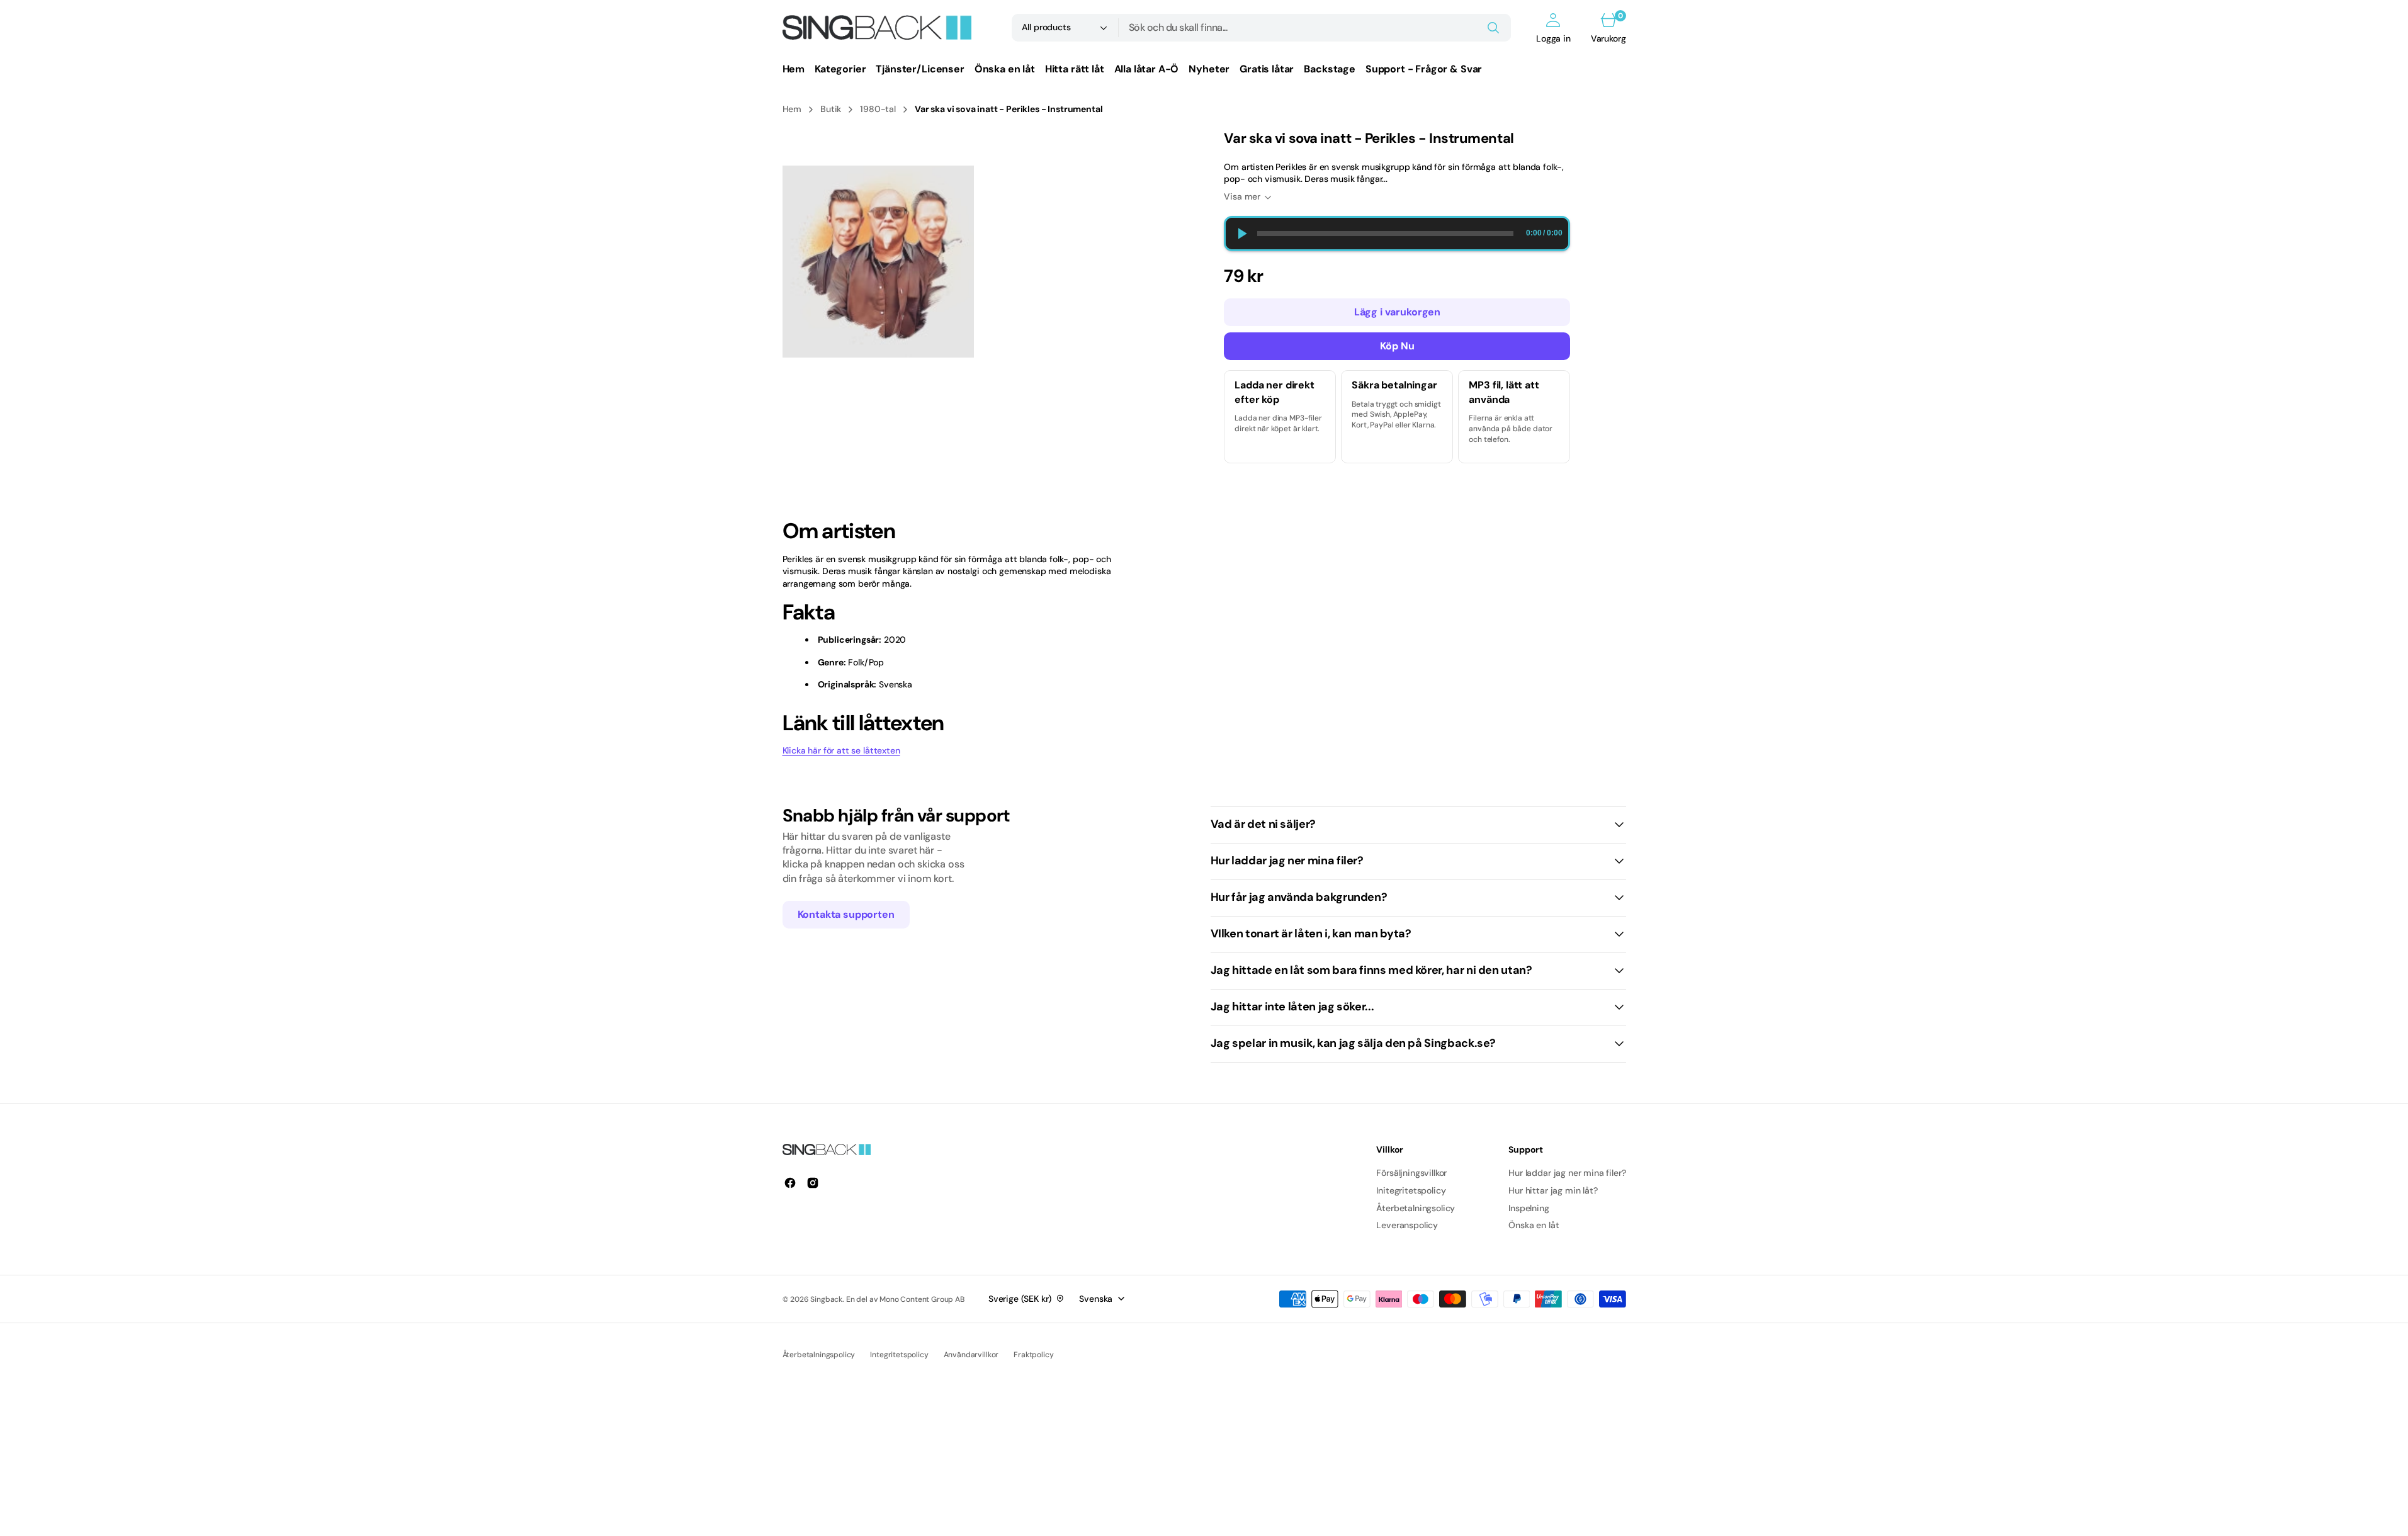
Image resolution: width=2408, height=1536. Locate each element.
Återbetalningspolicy (819, 1355)
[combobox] (1315, 28)
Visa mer (1242, 196)
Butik (831, 109)
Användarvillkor (971, 1355)
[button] (1553, 28)
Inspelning (1529, 1208)
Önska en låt (1534, 1225)
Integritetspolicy (899, 1355)
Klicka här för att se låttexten (841, 750)
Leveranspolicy (1407, 1225)
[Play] (1241, 234)
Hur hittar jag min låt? (1553, 1190)
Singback (826, 1299)
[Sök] (1493, 28)
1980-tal (878, 109)
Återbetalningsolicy (1416, 1208)
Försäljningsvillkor (1411, 1173)
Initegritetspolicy (1411, 1190)
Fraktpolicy (1033, 1355)
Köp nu (1397, 346)
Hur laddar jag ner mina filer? (1567, 1173)
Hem (792, 109)
